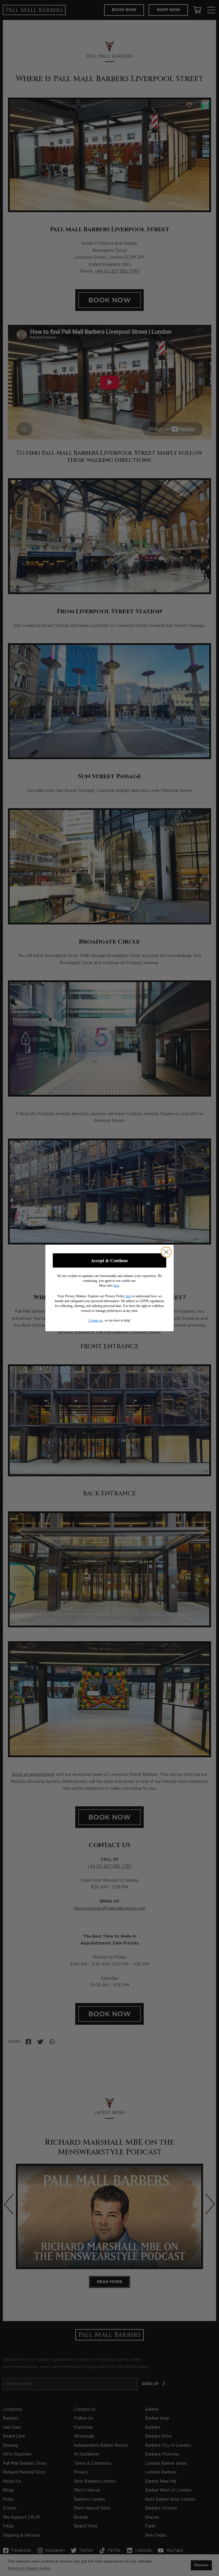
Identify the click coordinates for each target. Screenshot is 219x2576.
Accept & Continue (109, 1260)
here (116, 1286)
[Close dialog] (166, 1252)
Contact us (96, 1320)
